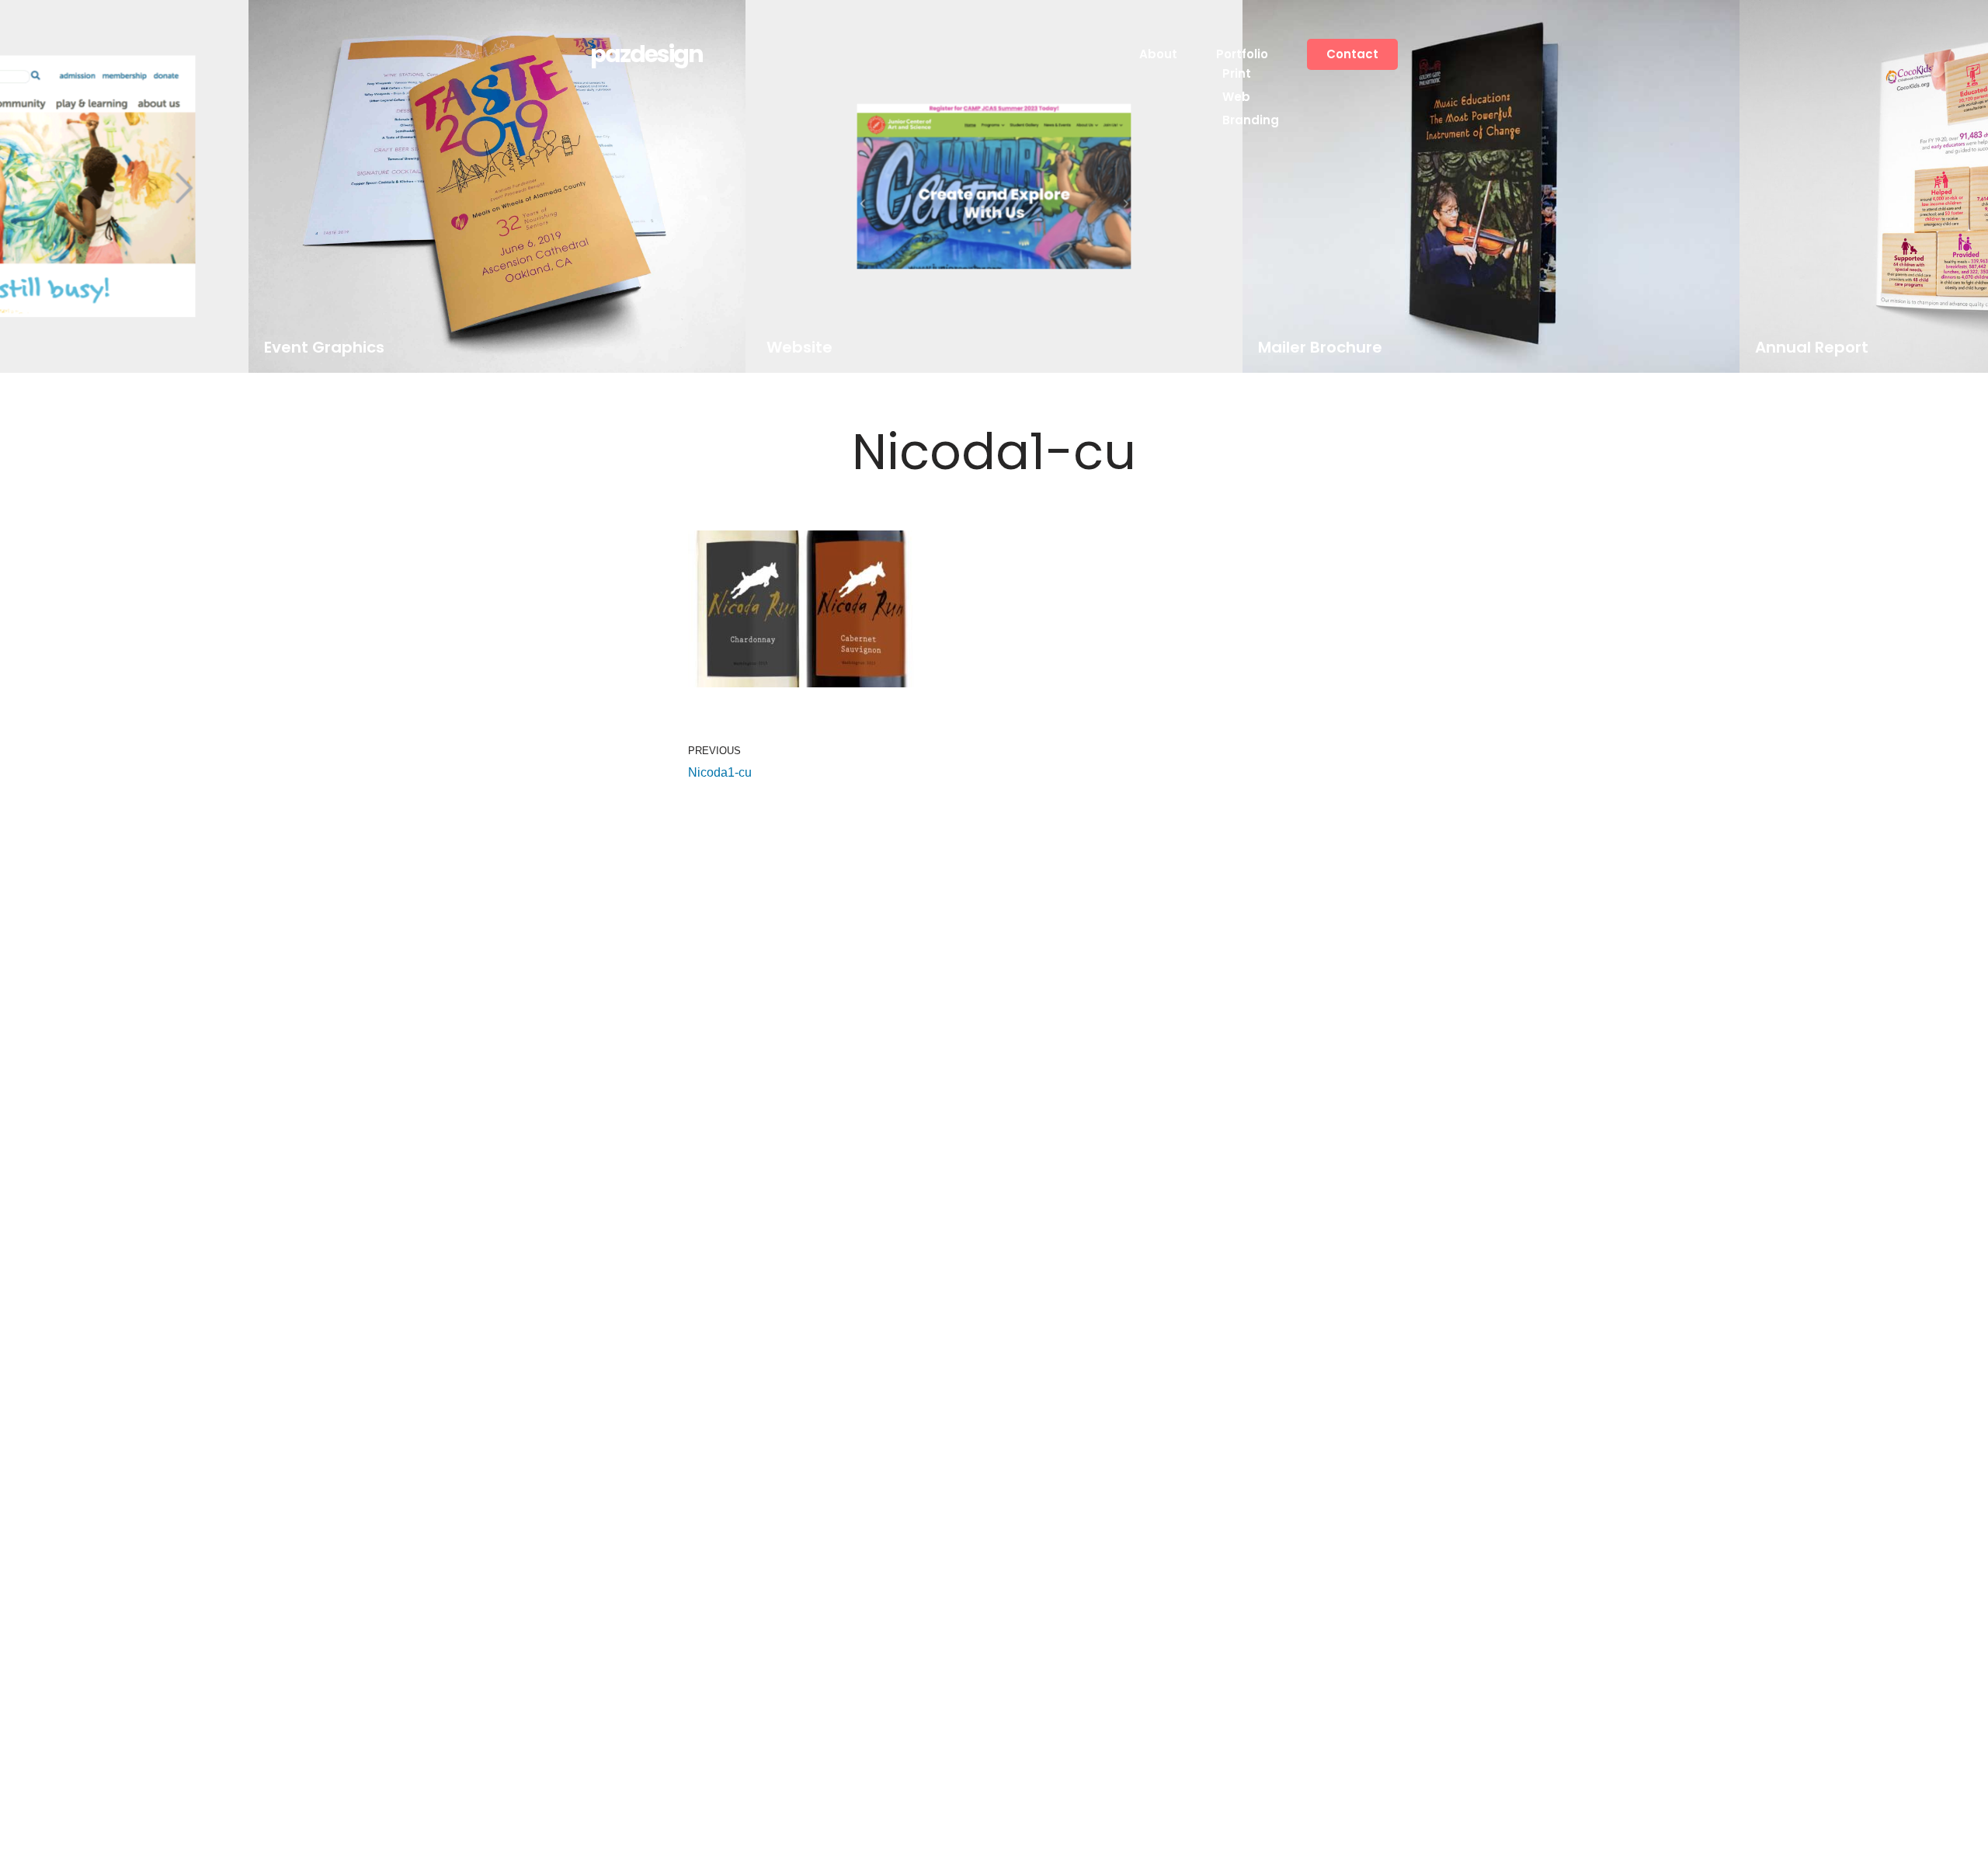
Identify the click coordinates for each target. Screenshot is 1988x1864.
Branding (1251, 120)
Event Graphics (324, 348)
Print (1237, 73)
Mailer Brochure (1320, 348)
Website (799, 348)
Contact (1352, 54)
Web (1236, 97)
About (1158, 54)
